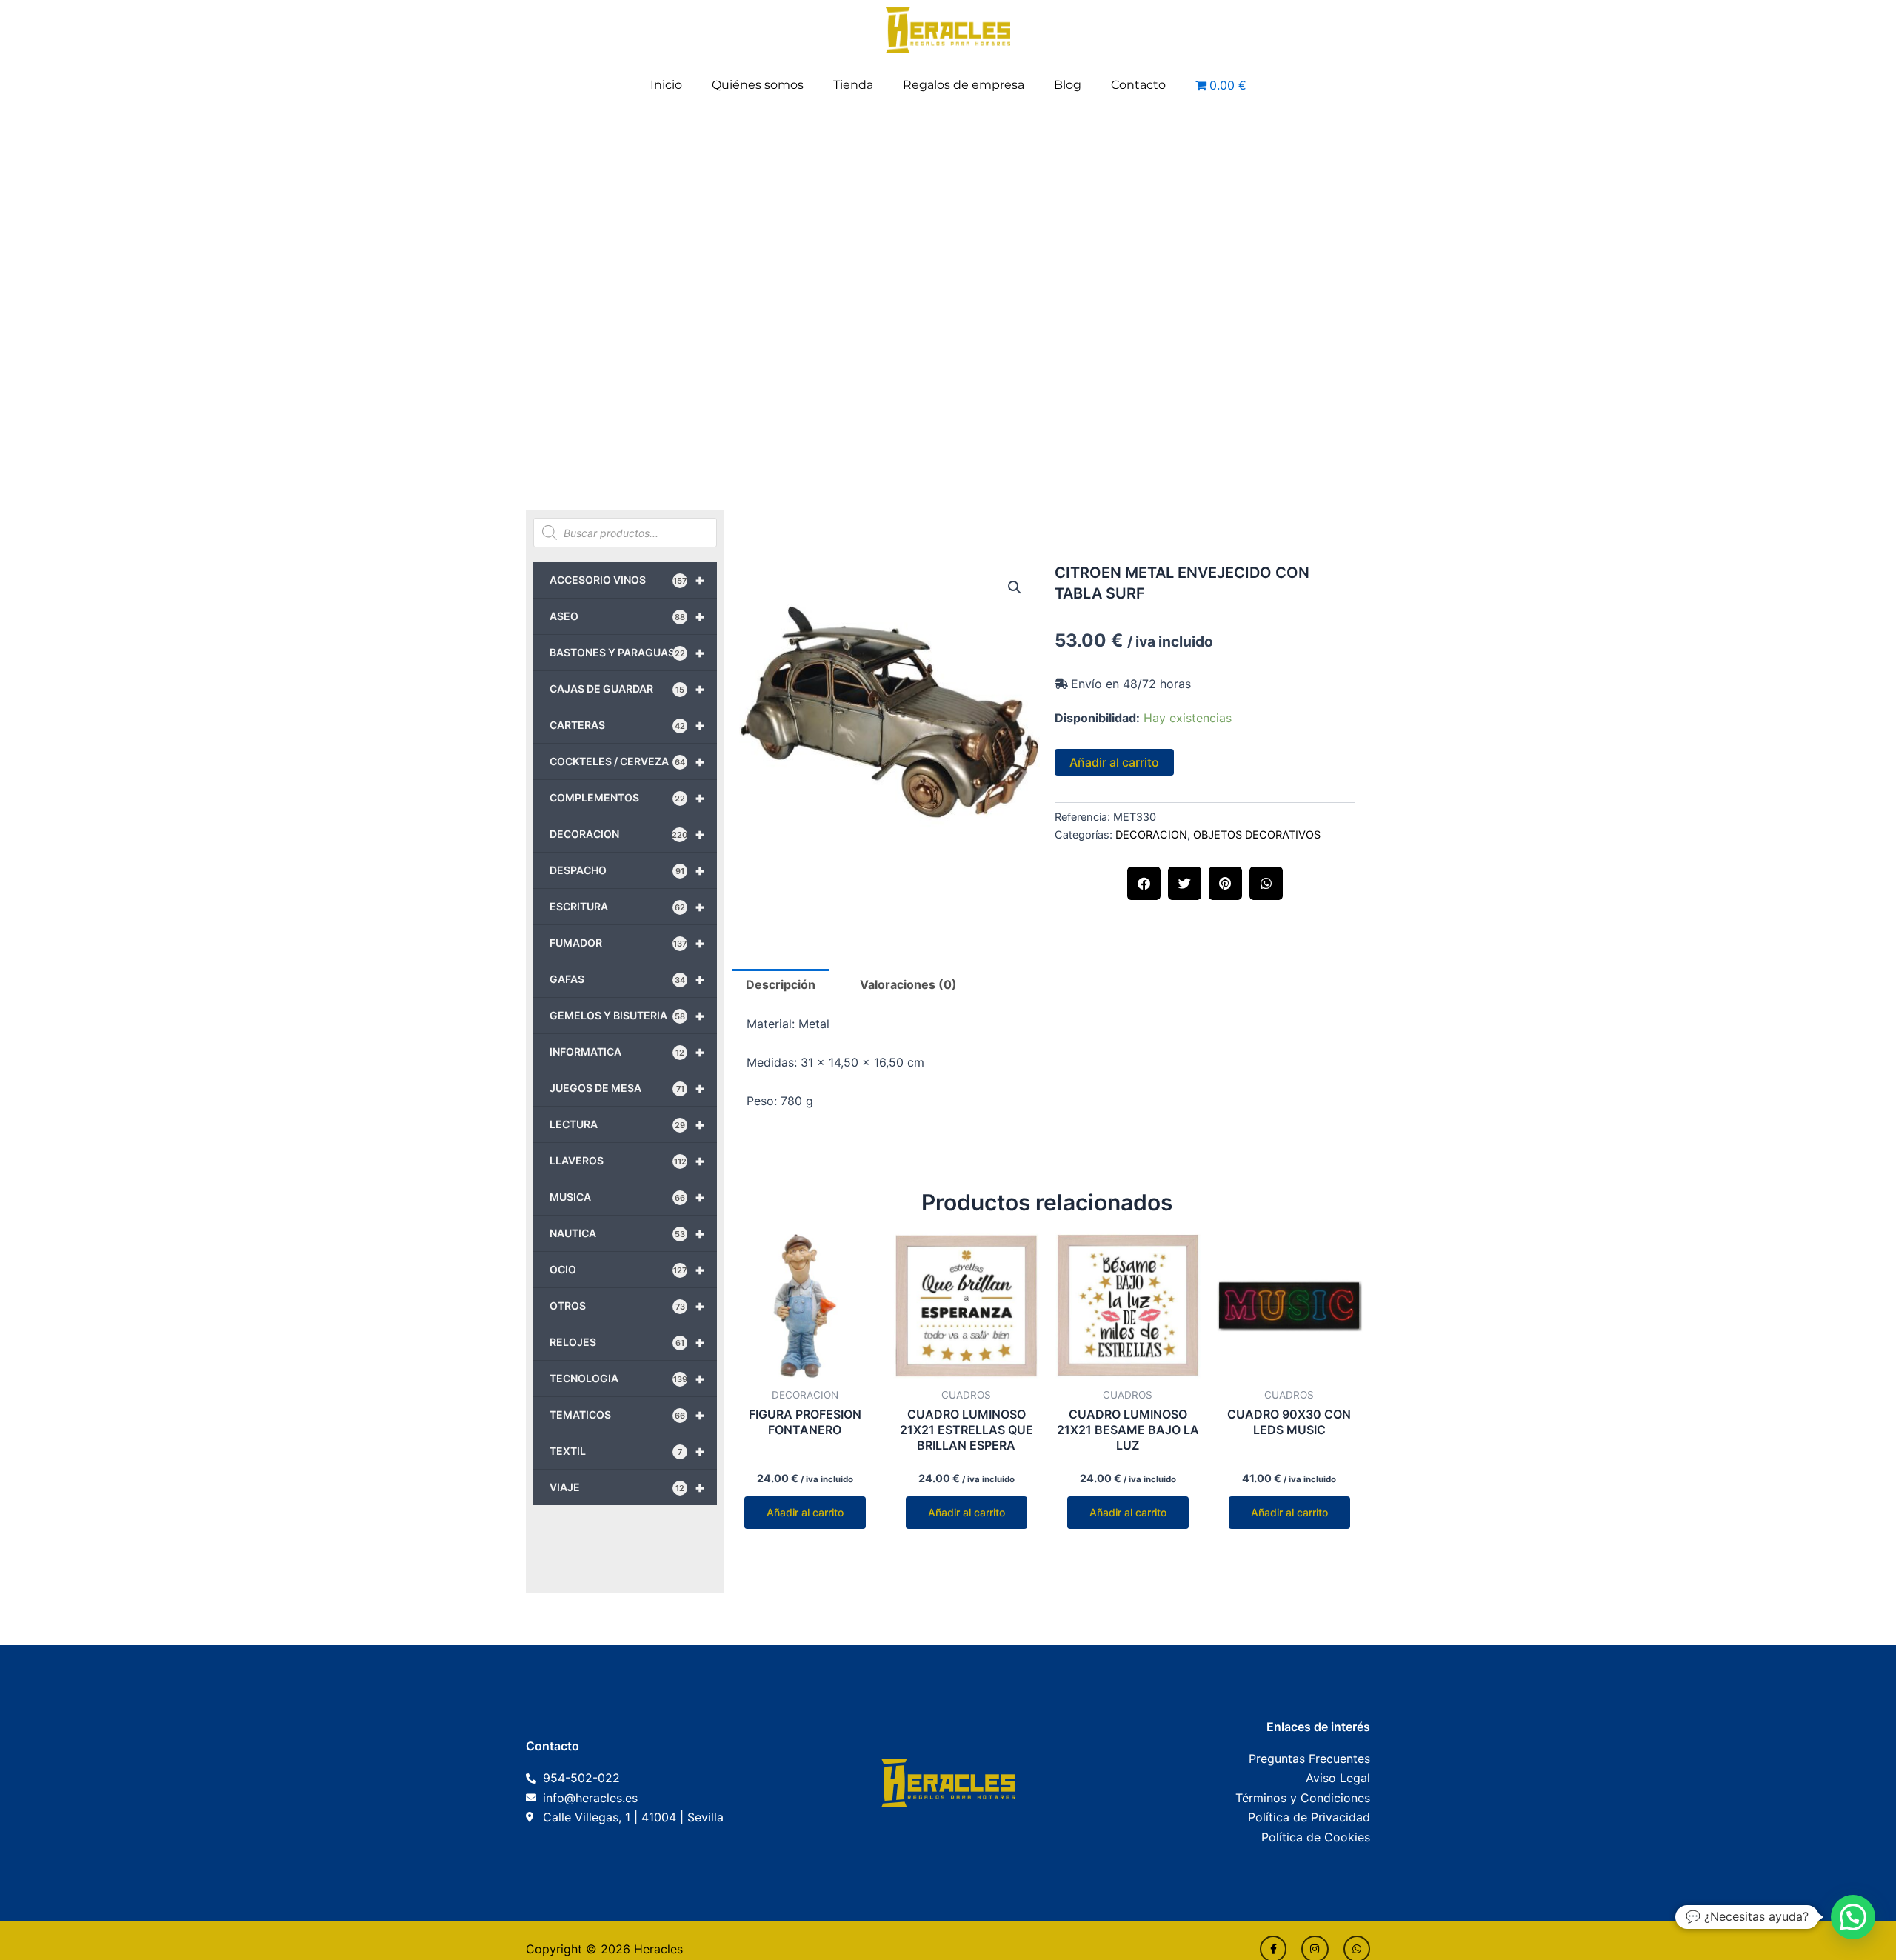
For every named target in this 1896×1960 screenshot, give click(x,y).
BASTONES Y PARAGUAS (627, 653)
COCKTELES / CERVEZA (627, 761)
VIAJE (627, 1487)
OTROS (627, 1306)
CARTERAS (627, 725)
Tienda (853, 85)
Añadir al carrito (1114, 762)
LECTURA (627, 1124)
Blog (1068, 85)
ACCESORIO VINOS (627, 580)
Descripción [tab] (781, 984)
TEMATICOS (627, 1415)
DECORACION (627, 834)
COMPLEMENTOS (627, 798)
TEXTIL (627, 1451)
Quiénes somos (758, 85)
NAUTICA (627, 1233)
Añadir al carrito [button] (805, 1512)
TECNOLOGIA (627, 1379)
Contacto (1138, 85)
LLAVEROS (627, 1161)
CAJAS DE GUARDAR (627, 689)
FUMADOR (627, 943)
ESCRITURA (627, 907)
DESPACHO (627, 870)
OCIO (627, 1270)
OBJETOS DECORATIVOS (1257, 834)
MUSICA (627, 1197)
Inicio (666, 85)
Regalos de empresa (964, 85)
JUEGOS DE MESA (627, 1088)
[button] (1015, 587)
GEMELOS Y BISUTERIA (627, 1016)
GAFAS (627, 979)
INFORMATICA (627, 1052)
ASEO (627, 616)
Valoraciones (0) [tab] (908, 984)
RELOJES (627, 1342)
